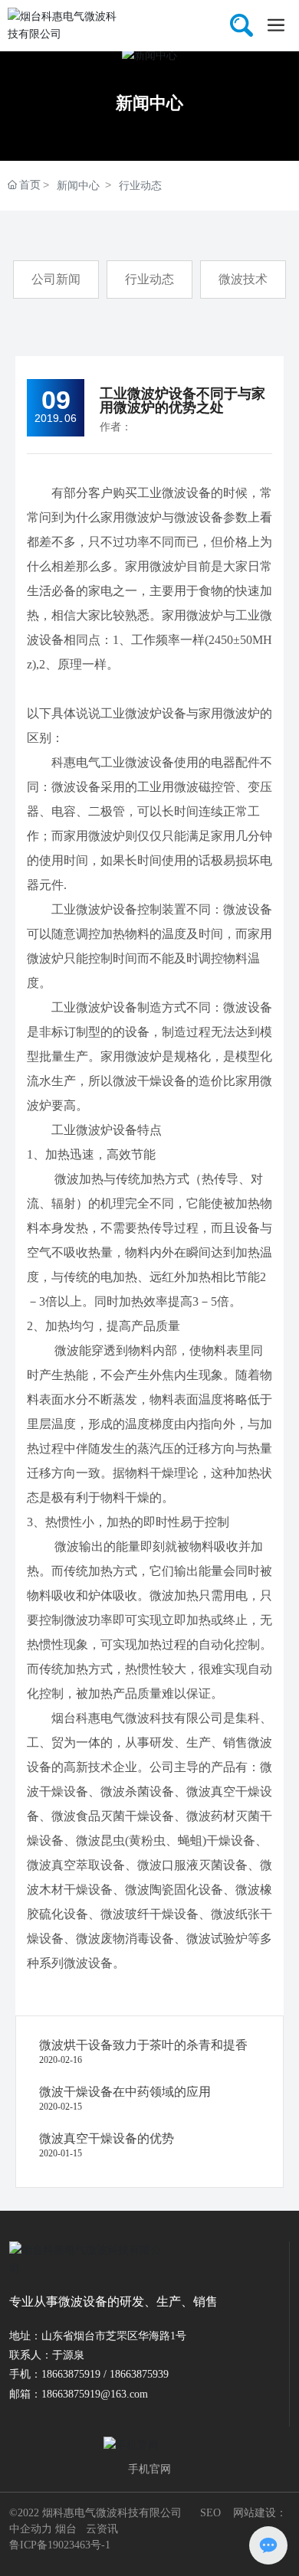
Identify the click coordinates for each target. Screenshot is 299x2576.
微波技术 (243, 279)
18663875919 (71, 2374)
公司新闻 (56, 279)
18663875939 (139, 2374)
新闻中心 (149, 103)
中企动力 (31, 2529)
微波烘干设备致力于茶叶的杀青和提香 (143, 2045)
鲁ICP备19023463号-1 (60, 2545)
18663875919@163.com (95, 2394)
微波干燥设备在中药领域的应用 (125, 2092)
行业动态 (140, 185)
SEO (210, 2513)
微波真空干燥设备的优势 (107, 2138)
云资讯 (102, 2529)
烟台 (66, 2529)
